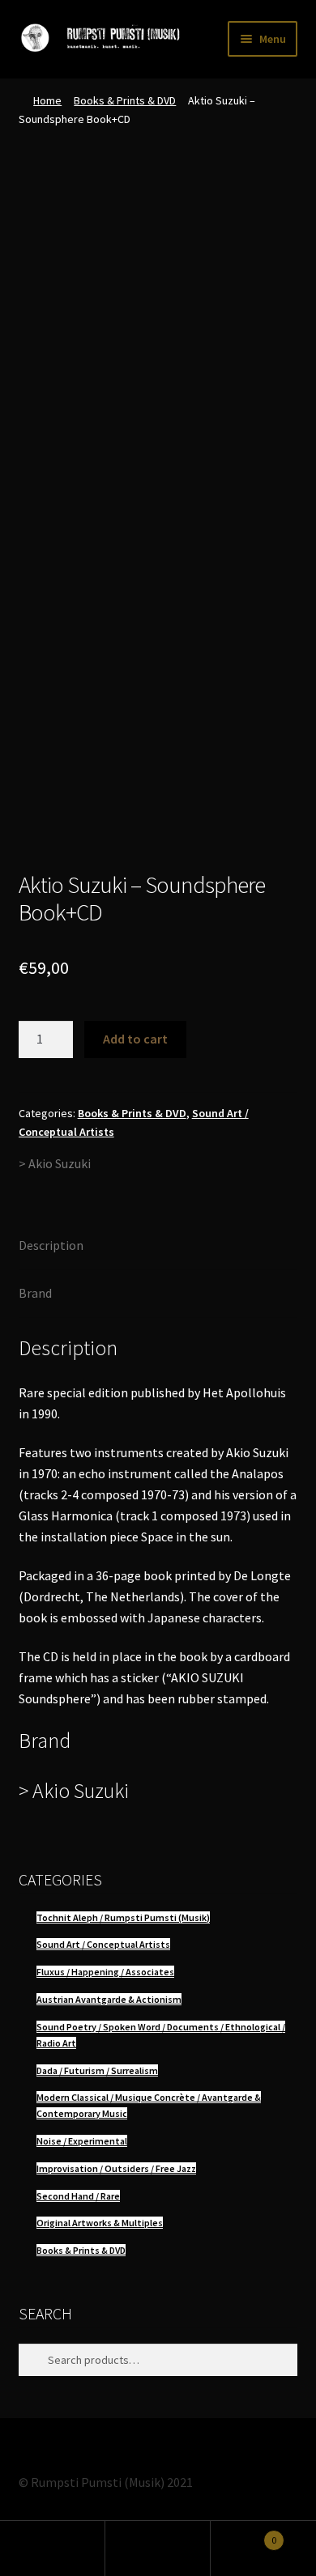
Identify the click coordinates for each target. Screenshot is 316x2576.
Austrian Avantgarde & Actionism (109, 1999)
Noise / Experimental (82, 2141)
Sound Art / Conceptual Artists (103, 1944)
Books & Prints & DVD (125, 100)
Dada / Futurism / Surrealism (97, 2070)
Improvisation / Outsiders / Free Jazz (116, 2168)
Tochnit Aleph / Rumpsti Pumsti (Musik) (123, 1917)
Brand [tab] (35, 1293)
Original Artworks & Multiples (100, 2223)
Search (158, 2548)
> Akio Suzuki (55, 1163)
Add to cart (135, 1039)
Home (47, 100)
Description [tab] (51, 1245)
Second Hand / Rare (78, 2196)
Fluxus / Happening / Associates (105, 1972)
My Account (53, 2548)
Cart (243, 2534)
